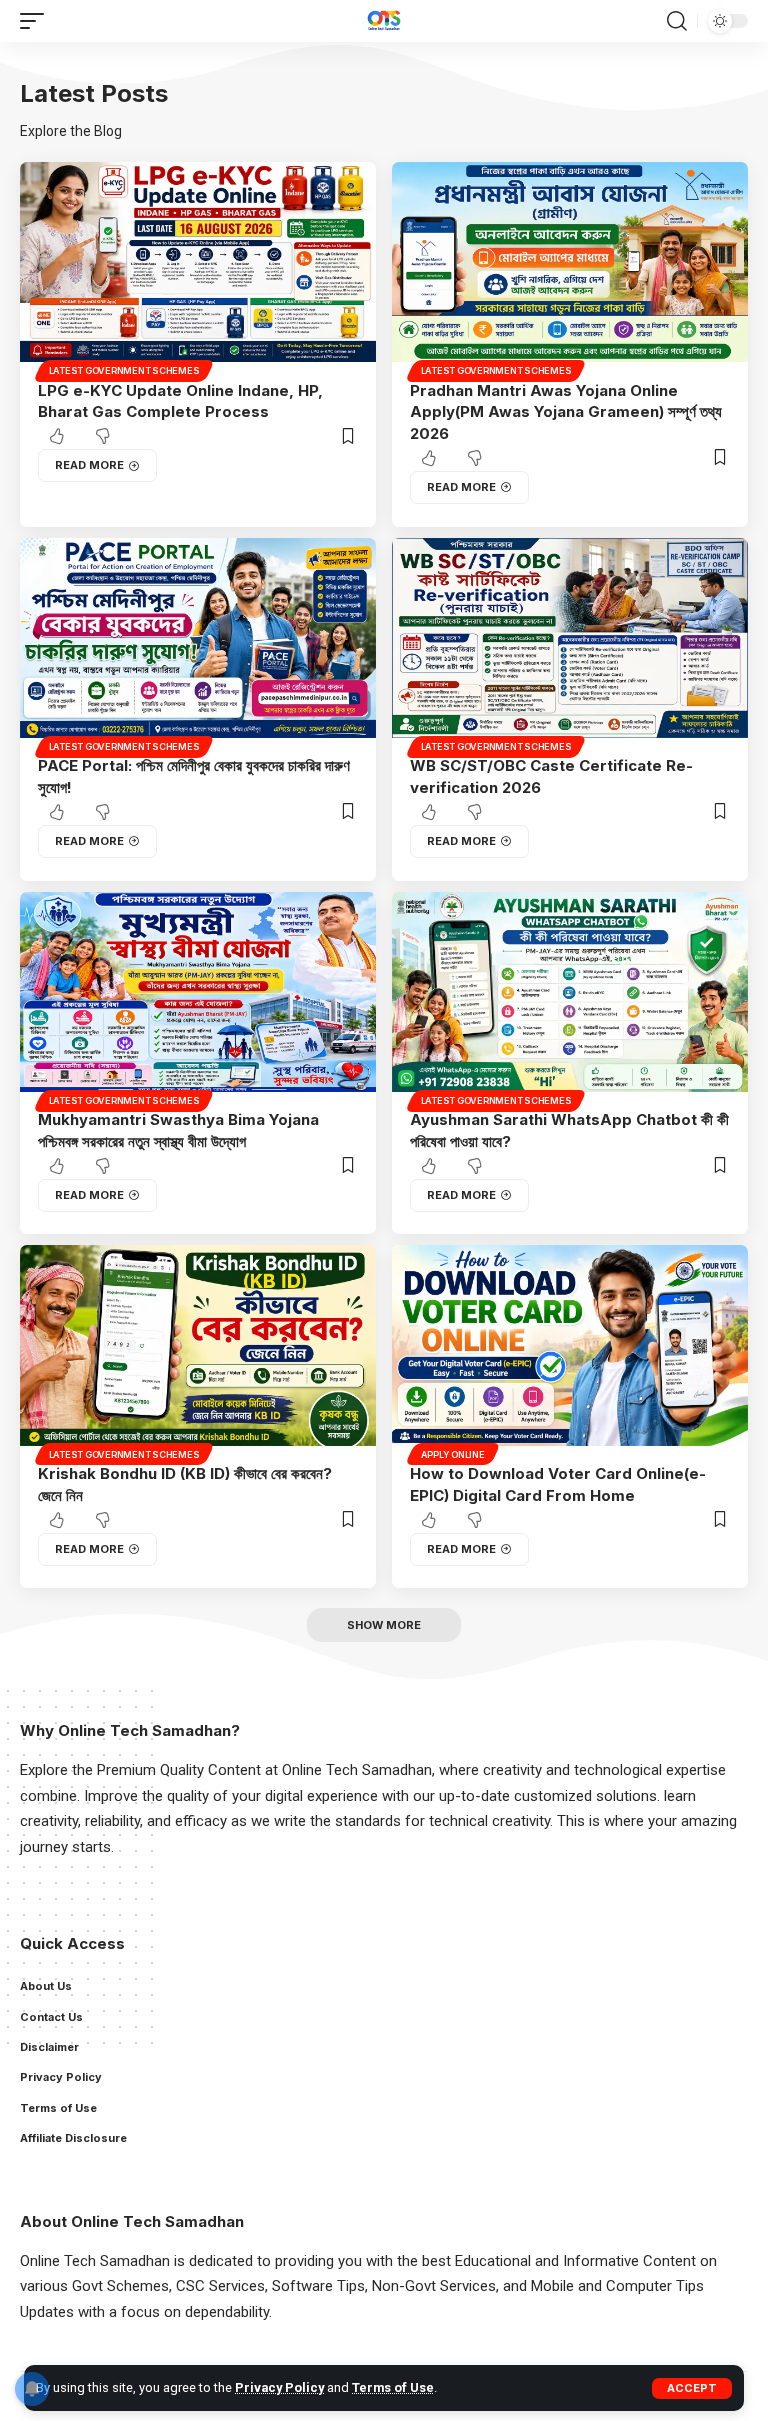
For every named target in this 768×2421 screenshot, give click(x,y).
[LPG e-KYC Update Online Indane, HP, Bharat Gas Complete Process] (198, 269)
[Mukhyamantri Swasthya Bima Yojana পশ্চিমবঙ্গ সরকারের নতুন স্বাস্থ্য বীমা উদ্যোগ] (198, 999)
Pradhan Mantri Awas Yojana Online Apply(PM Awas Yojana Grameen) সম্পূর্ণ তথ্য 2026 (566, 412)
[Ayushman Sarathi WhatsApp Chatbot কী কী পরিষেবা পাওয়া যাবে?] (570, 999)
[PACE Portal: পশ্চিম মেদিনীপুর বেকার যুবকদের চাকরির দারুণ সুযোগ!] (198, 645)
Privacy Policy (279, 2387)
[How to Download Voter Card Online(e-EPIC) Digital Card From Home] (570, 1352)
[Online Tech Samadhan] (384, 21)
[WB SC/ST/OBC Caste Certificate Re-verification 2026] (570, 645)
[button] (692, 2388)
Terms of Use (393, 2387)
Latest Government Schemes (124, 370)
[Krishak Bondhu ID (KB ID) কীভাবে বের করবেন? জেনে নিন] (198, 1352)
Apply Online (453, 1454)
